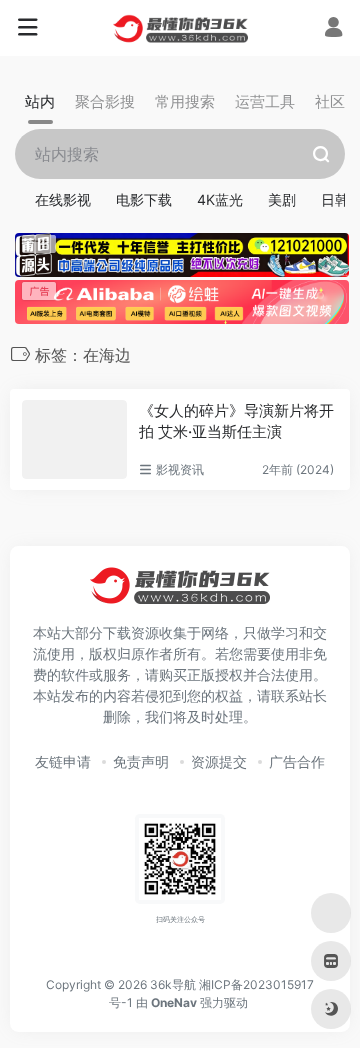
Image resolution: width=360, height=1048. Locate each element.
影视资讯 (180, 469)
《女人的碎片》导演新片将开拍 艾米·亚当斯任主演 (236, 421)
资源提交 (219, 761)
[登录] (333, 29)
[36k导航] (180, 28)
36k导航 (173, 984)
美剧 (282, 199)
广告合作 (297, 761)
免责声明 (141, 761)
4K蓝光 (220, 199)
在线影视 (63, 199)
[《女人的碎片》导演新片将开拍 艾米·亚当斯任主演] (74, 439)
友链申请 (63, 761)
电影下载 (144, 199)
